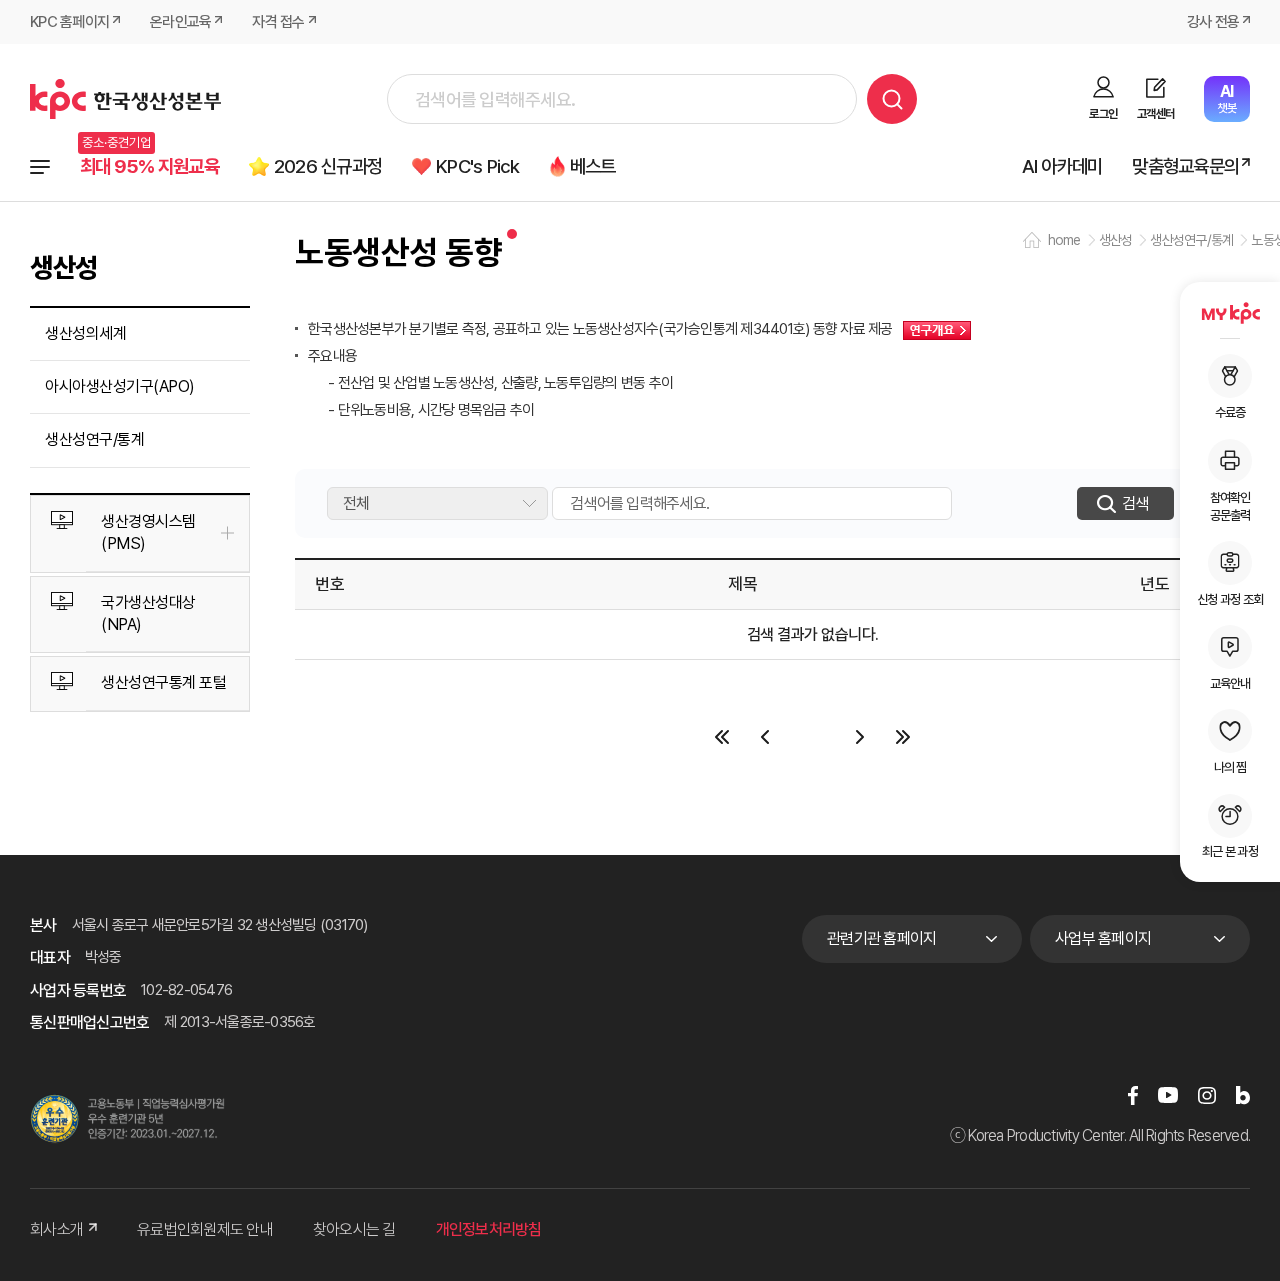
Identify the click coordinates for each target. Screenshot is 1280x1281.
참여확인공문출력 (1230, 505)
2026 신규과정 (328, 166)
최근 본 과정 (1230, 851)
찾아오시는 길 (354, 1229)
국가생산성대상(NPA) (148, 613)
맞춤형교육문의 (1185, 166)
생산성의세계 (85, 333)
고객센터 (1155, 114)
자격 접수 (278, 22)
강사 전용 (1213, 22)
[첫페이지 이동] (722, 737)
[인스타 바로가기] (1207, 1094)
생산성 (1116, 240)
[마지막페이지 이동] (903, 737)
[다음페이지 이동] (860, 737)
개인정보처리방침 (489, 1229)
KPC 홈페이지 (69, 22)
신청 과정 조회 (1230, 598)
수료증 (1230, 412)
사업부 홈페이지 (1103, 938)
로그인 (1103, 114)
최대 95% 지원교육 (149, 166)
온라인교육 (180, 22)
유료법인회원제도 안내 (205, 1229)
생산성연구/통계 (94, 439)
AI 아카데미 (1062, 166)
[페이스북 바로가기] (1133, 1094)
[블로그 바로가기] (1243, 1094)
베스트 (593, 166)
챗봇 (1226, 98)
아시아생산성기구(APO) (120, 386)
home (1064, 240)
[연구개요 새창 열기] (932, 329)
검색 (892, 99)
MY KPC (1230, 313)
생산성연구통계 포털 (163, 682)
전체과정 (40, 167)
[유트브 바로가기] (1168, 1094)
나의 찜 (1230, 767)
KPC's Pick (478, 166)
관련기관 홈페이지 (881, 938)
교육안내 (1230, 683)
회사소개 (56, 1229)
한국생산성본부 (125, 99)
